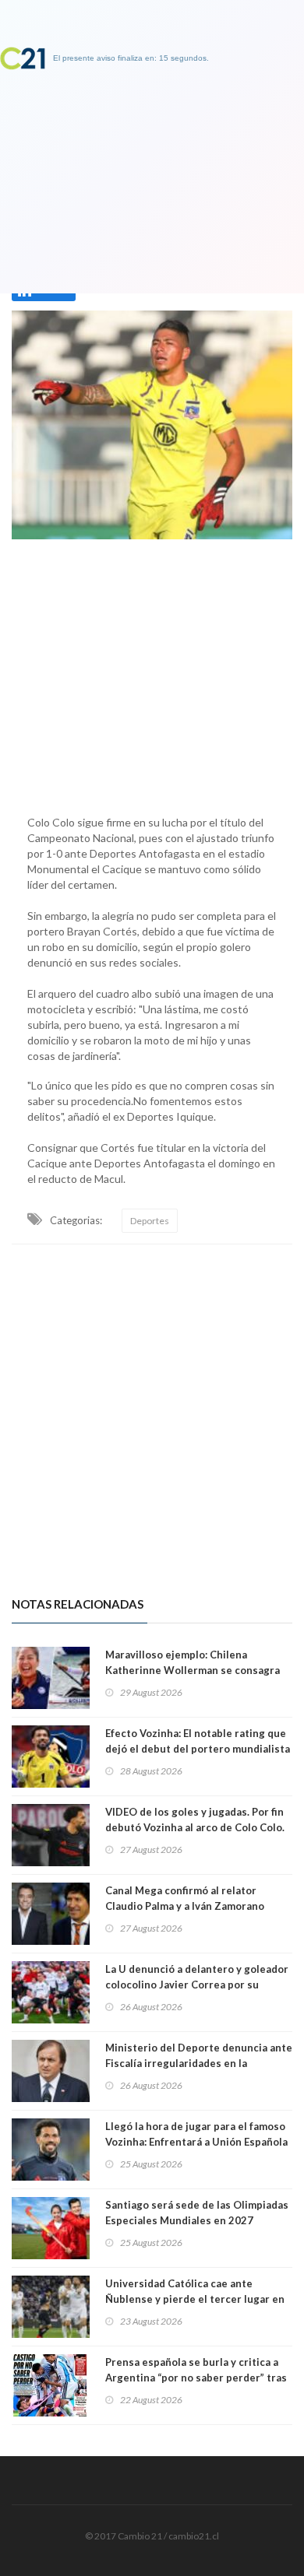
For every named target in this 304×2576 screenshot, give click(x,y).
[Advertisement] (152, 673)
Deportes (150, 1221)
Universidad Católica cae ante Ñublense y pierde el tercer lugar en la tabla (195, 2299)
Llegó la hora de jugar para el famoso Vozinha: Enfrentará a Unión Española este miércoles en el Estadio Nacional (198, 2142)
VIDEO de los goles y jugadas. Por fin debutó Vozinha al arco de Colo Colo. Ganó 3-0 (195, 1827)
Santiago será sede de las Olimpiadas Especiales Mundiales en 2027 (197, 2213)
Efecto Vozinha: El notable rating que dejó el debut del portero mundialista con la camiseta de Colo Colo (198, 1749)
